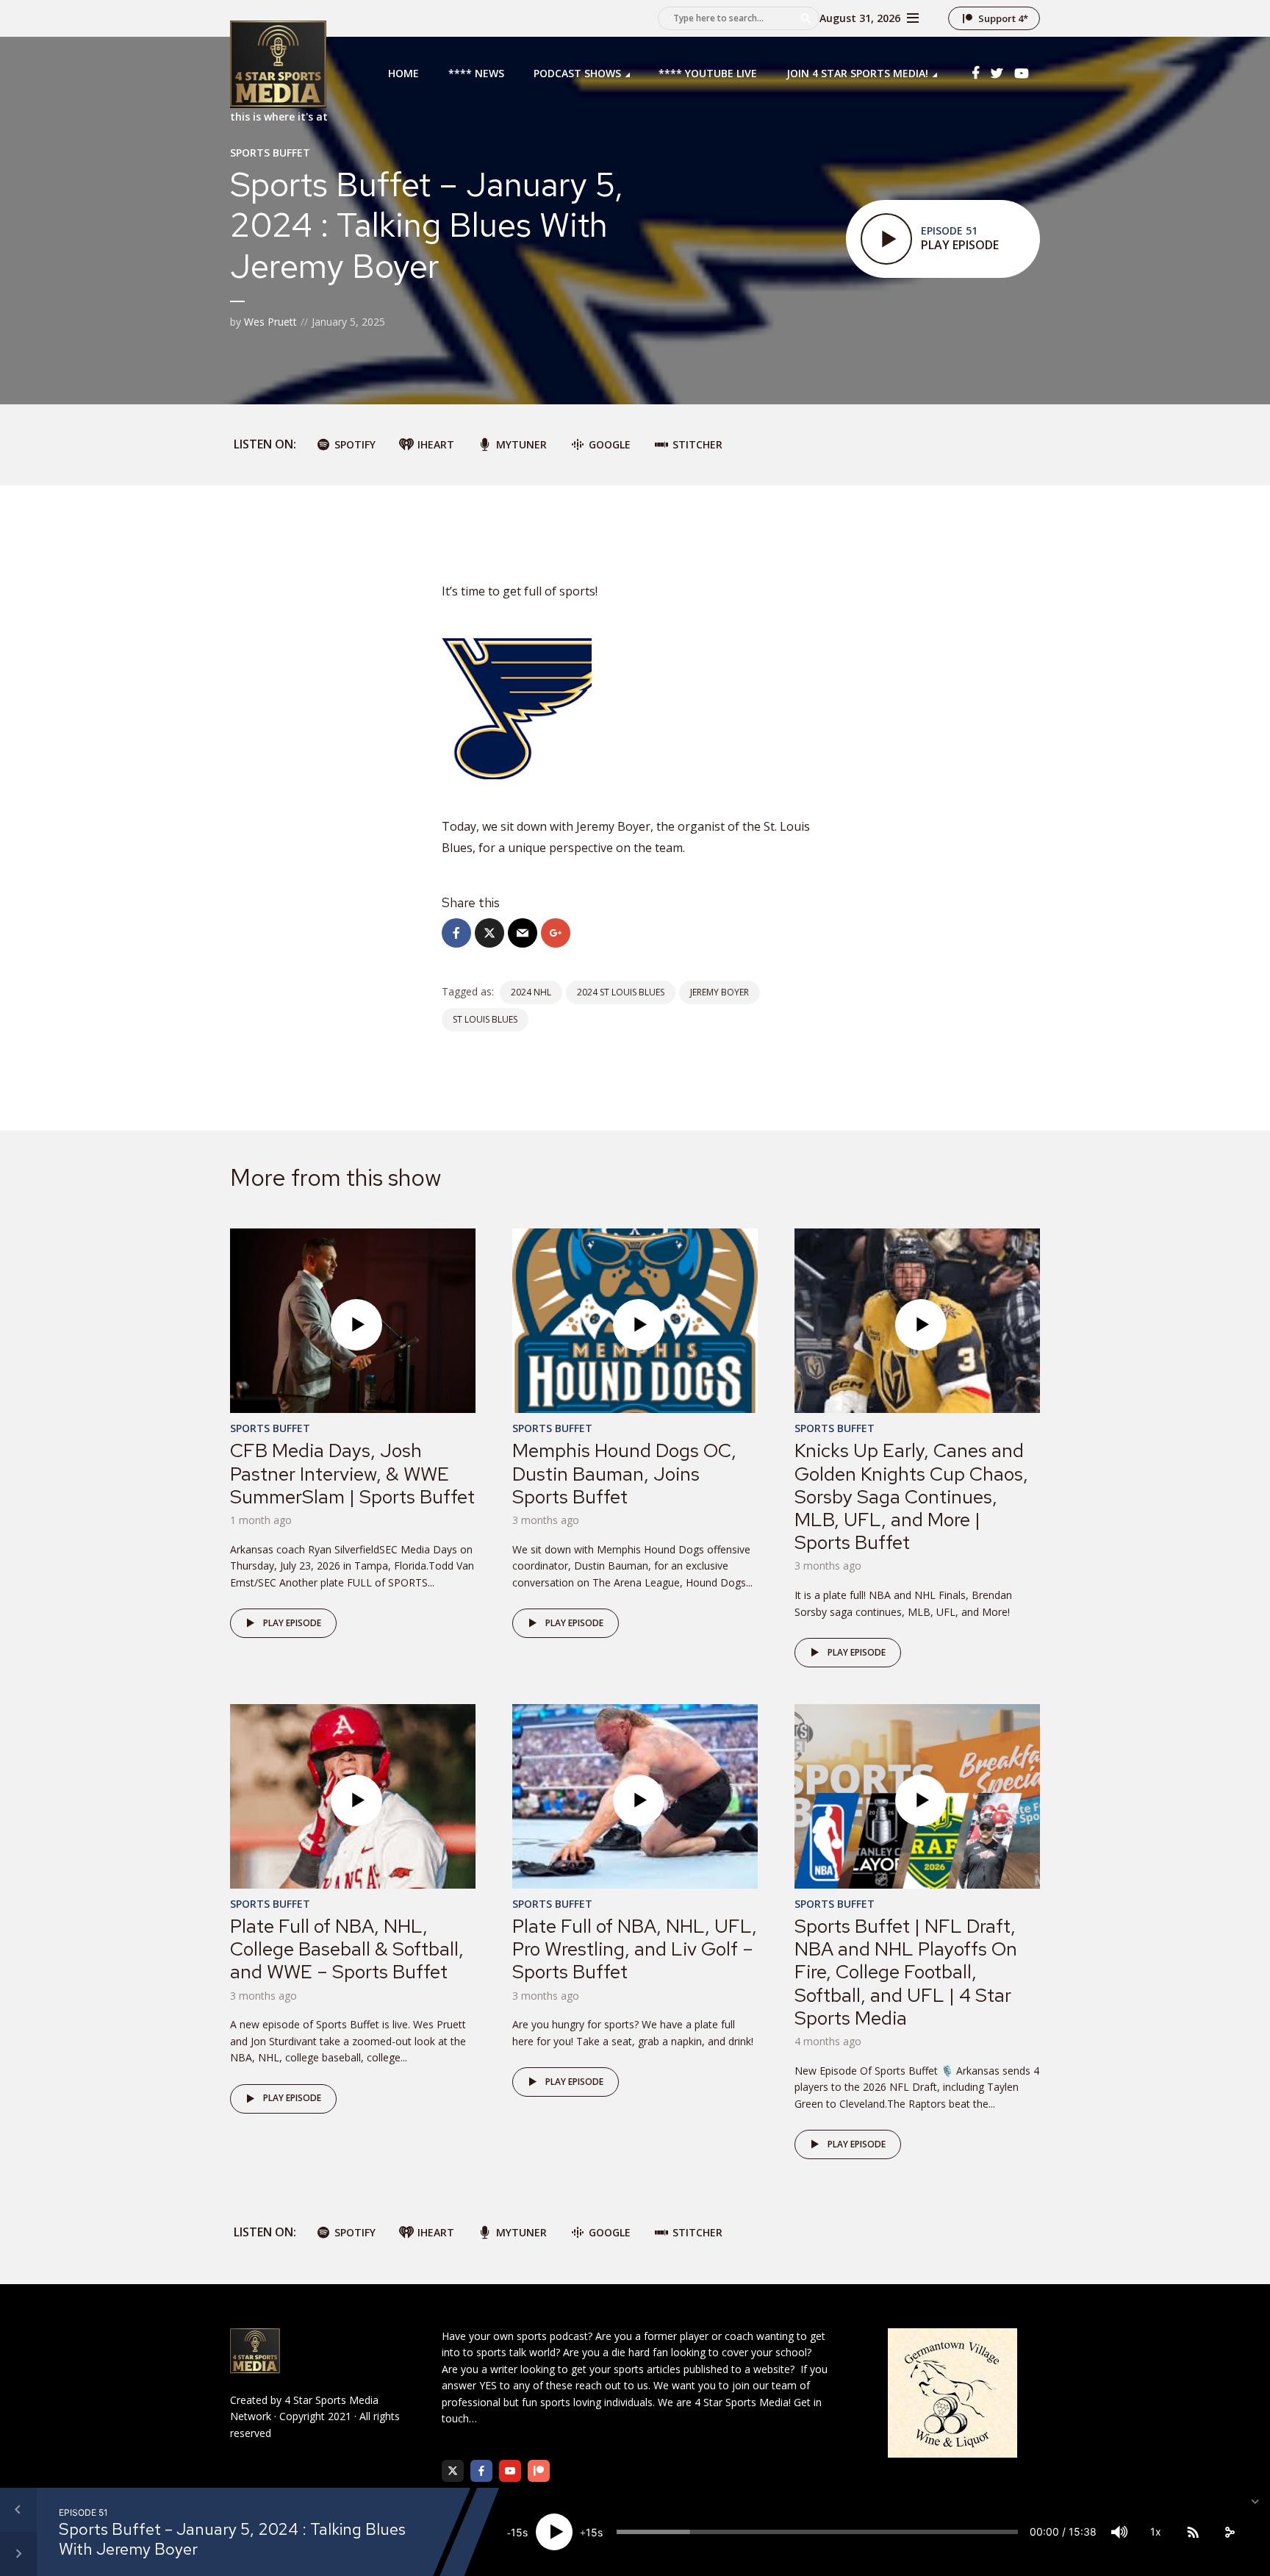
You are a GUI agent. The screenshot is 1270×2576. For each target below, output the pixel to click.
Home (403, 73)
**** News (476, 73)
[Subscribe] (1193, 2532)
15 (517, 2532)
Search (806, 18)
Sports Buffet (270, 153)
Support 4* (1003, 18)
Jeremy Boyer (720, 992)
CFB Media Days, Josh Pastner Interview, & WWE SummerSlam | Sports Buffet (352, 1473)
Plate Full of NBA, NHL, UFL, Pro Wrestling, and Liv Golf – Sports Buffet (635, 1949)
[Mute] (1119, 2532)
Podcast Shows (577, 73)
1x (1156, 2532)
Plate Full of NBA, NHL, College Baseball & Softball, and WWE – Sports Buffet (347, 1949)
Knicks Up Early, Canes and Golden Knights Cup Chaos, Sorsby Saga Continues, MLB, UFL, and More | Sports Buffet (911, 1496)
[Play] (554, 2532)
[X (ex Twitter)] (453, 2471)
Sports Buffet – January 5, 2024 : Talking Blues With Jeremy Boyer (232, 2539)
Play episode (292, 1623)
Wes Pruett (270, 322)
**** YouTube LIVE (708, 73)
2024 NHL (531, 992)
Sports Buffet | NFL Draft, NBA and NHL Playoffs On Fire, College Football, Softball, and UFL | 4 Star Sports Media (906, 1972)
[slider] (817, 2532)
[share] (1230, 2532)
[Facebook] (481, 2471)
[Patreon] (539, 2471)
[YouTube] (510, 2471)
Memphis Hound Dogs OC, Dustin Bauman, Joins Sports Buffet (624, 1473)
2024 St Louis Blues (621, 992)
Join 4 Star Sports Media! (857, 73)
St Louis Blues (485, 1019)
